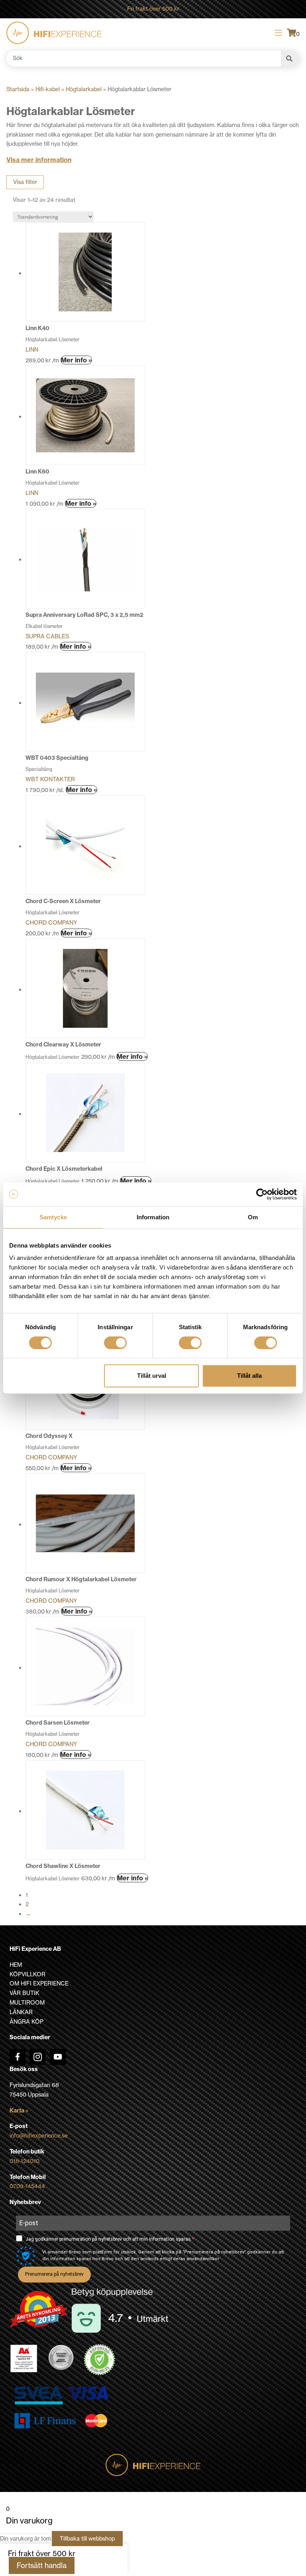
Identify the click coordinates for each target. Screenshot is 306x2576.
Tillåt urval (152, 1376)
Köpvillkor (27, 1974)
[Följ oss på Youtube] (58, 2057)
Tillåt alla (249, 1376)
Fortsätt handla (42, 2565)
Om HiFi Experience (39, 1983)
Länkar (21, 2012)
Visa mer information (39, 160)
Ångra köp (26, 2022)
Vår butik (25, 1993)
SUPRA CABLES (47, 636)
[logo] (54, 33)
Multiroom (27, 2003)
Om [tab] (253, 1217)
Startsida (18, 89)
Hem (16, 1965)
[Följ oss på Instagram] (37, 2057)
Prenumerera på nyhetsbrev (54, 2274)
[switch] (115, 1343)
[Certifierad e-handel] (100, 2360)
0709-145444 (27, 2186)
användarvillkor (203, 2259)
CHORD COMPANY (51, 923)
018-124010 (25, 2161)
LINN (32, 350)
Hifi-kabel (48, 89)
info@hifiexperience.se (39, 2136)
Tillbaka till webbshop (87, 2539)
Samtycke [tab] (53, 1217)
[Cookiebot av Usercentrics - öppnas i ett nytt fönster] (262, 1194)
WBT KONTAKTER (50, 779)
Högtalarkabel (84, 89)
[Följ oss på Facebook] (18, 2057)
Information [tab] (153, 1217)
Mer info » (76, 360)
